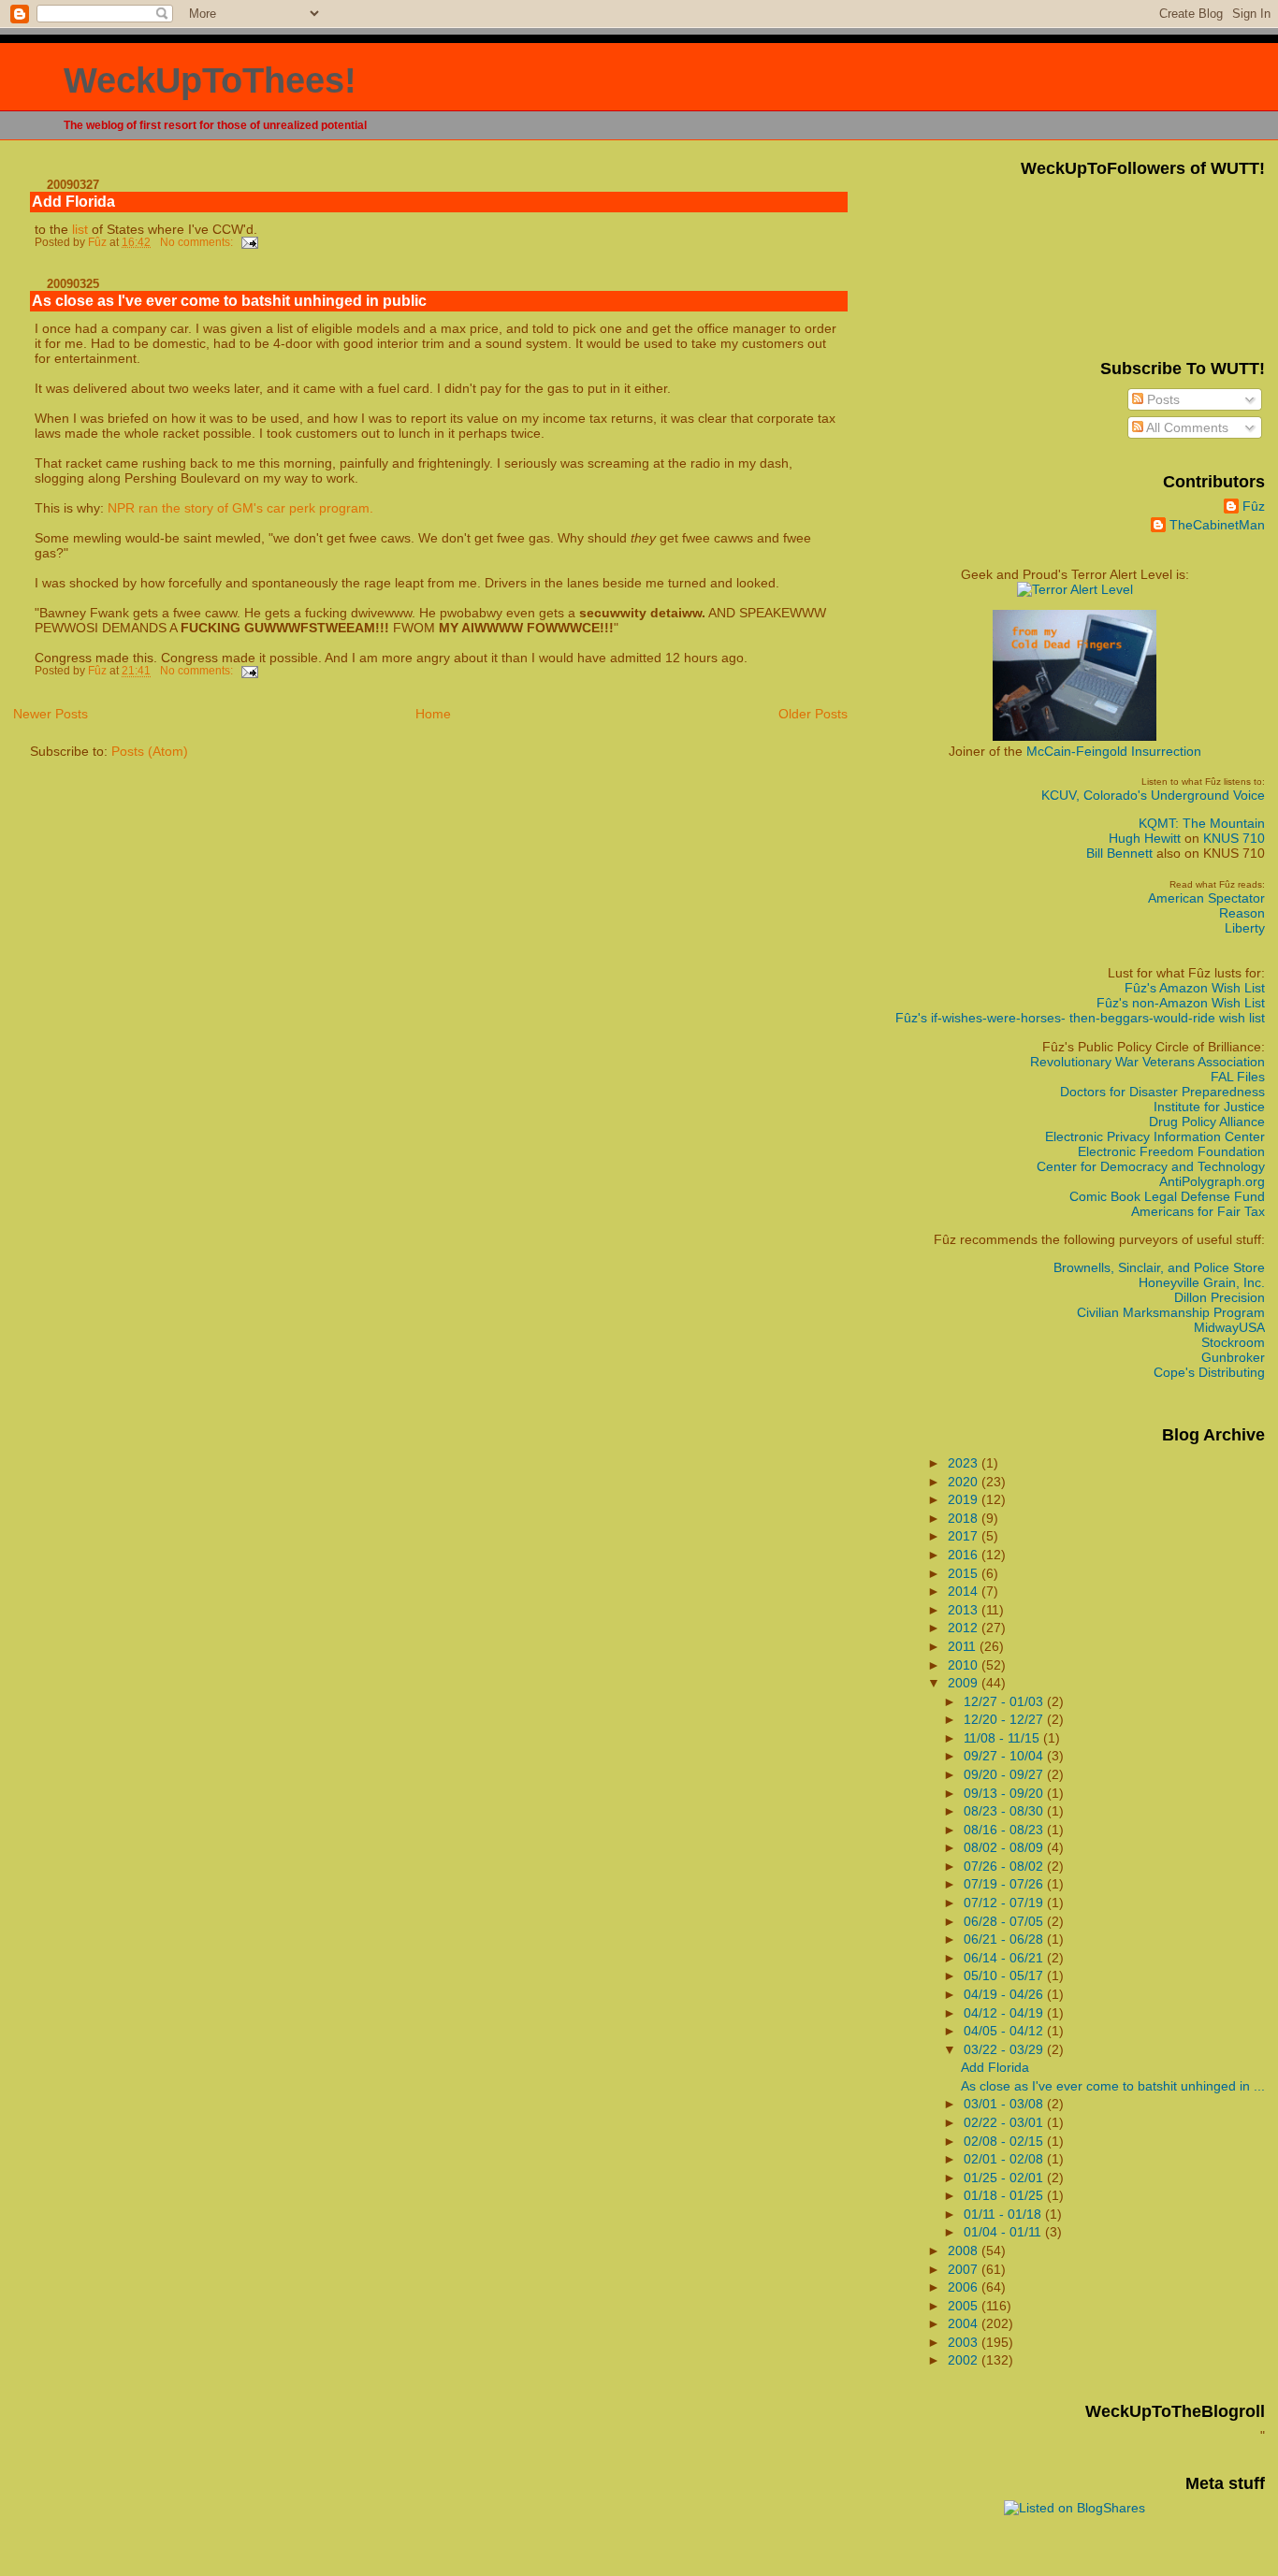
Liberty (1245, 928)
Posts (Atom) (150, 751)
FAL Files (1238, 1077)
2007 (965, 2269)
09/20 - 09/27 (1005, 1774)
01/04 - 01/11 (1004, 2232)
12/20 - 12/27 (1005, 1719)
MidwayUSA (1229, 1327)
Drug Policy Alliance (1207, 1122)
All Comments (1186, 427)
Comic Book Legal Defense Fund (1167, 1196)
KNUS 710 (1234, 838)
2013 (965, 1610)
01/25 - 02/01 (1005, 2178)
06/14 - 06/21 (1005, 1958)
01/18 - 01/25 (1005, 2195)
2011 (964, 1646)
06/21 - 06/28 (1005, 1939)
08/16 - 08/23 (1005, 1830)
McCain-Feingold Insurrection (1114, 751)
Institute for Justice (1209, 1107)
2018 (965, 1518)
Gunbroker (1233, 1357)
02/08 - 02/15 (1005, 2141)
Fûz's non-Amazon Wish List (1181, 1003)
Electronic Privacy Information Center (1155, 1136)
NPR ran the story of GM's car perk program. (240, 508)
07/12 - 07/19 (1005, 1903)
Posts (1162, 399)
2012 (965, 1628)
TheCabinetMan (1217, 525)
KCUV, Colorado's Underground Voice (1153, 795)
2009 (965, 1683)
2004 (965, 2323)
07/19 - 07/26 (1005, 1884)
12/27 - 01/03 (1005, 1701)
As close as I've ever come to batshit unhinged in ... (1113, 2086)
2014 (965, 1591)
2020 (965, 1482)
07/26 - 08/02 (1005, 1866)
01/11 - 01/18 (1004, 2214)
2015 (965, 1573)
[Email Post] (248, 242)
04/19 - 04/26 (1005, 1994)
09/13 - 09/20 (1005, 1793)
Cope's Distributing (1209, 1372)
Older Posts (813, 714)
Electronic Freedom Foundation (1171, 1151)
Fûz (1254, 506)
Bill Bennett (1119, 853)
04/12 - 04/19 (1005, 2013)
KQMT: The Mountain (1202, 823)
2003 (965, 2342)
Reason (1242, 913)
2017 (965, 1536)
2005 (965, 2306)
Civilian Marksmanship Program (1171, 1312)
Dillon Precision (1220, 1297)
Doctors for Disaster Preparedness (1162, 1092)
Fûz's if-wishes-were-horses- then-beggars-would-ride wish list (1080, 1018)
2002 (965, 2360)
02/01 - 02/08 (1005, 2159)
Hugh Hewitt (1145, 838)
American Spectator (1206, 898)
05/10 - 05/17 (1005, 1975)
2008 (965, 2250)
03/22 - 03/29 (1005, 2049)
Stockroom (1233, 1342)
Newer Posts (51, 714)
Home (433, 714)
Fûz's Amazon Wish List (1195, 988)
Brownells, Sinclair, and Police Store (1159, 1267)
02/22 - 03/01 (1005, 2122)
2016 (965, 1555)
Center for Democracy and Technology (1151, 1166)
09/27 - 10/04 (1005, 1756)
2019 (965, 1499)
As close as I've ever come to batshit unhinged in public (229, 301)
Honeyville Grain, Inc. (1202, 1282)
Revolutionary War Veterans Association (1147, 1062)
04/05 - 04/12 (1005, 2031)
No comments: (198, 242)
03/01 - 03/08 (1005, 2104)
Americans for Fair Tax (1198, 1211)
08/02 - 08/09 (1005, 1847)
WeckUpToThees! (210, 80)
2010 (965, 1665)
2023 (965, 1463)
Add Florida (73, 202)
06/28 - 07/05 (1005, 1921)
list (80, 229)
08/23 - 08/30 (1005, 1811)
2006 (965, 2287)
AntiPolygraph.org (1212, 1181)
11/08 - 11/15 (1003, 1738)
